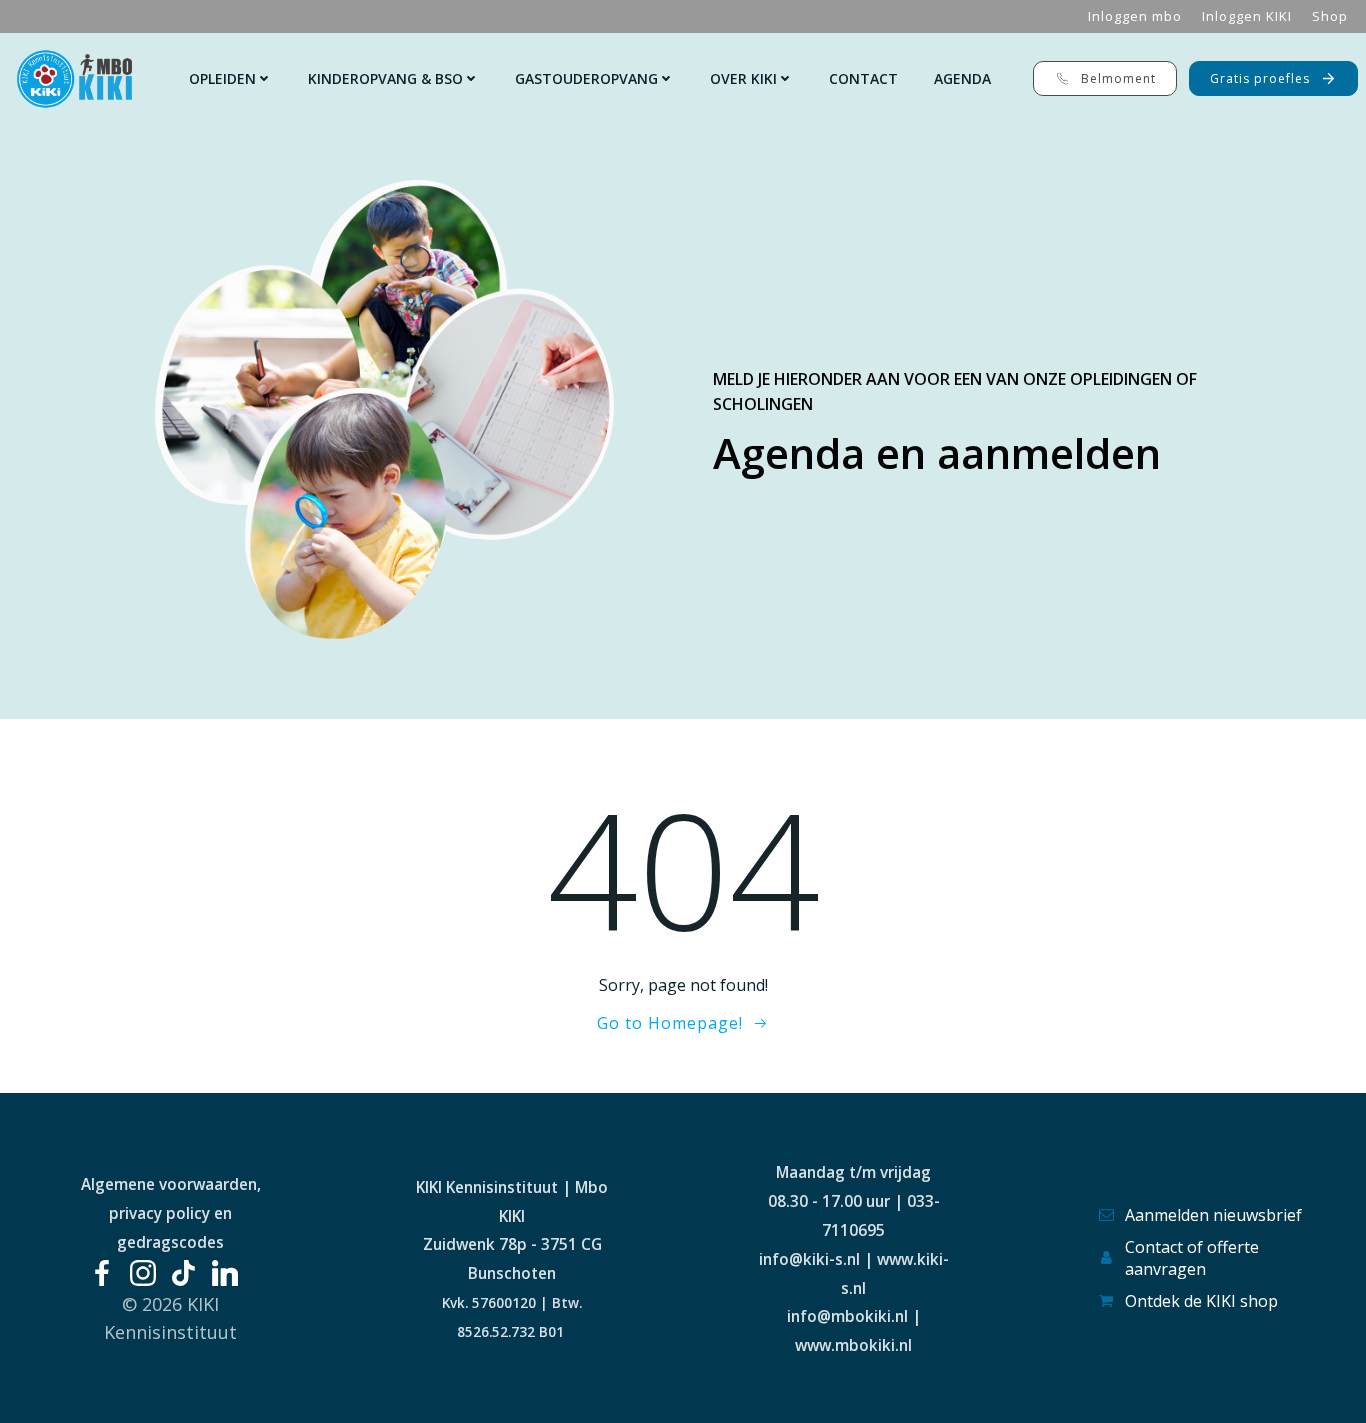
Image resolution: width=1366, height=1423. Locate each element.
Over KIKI (743, 78)
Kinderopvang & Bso (385, 78)
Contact (863, 78)
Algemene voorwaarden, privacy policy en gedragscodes (171, 1213)
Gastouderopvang (586, 78)
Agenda (962, 78)
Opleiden (222, 78)
